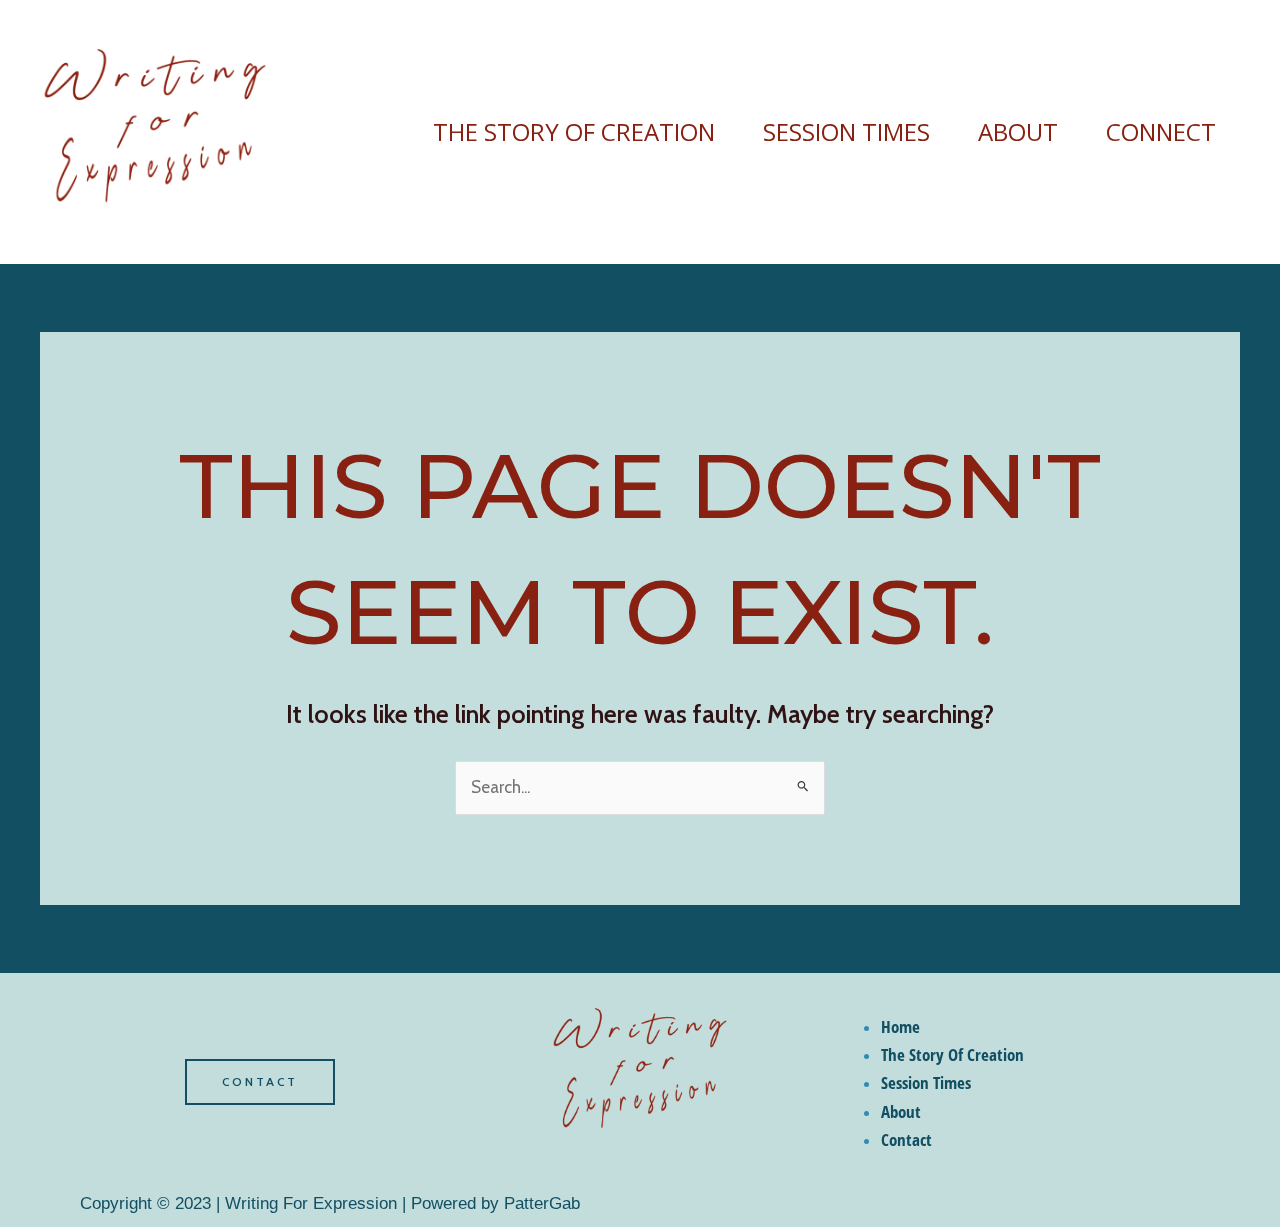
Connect (1161, 131)
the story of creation (574, 131)
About (1018, 131)
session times (846, 131)
